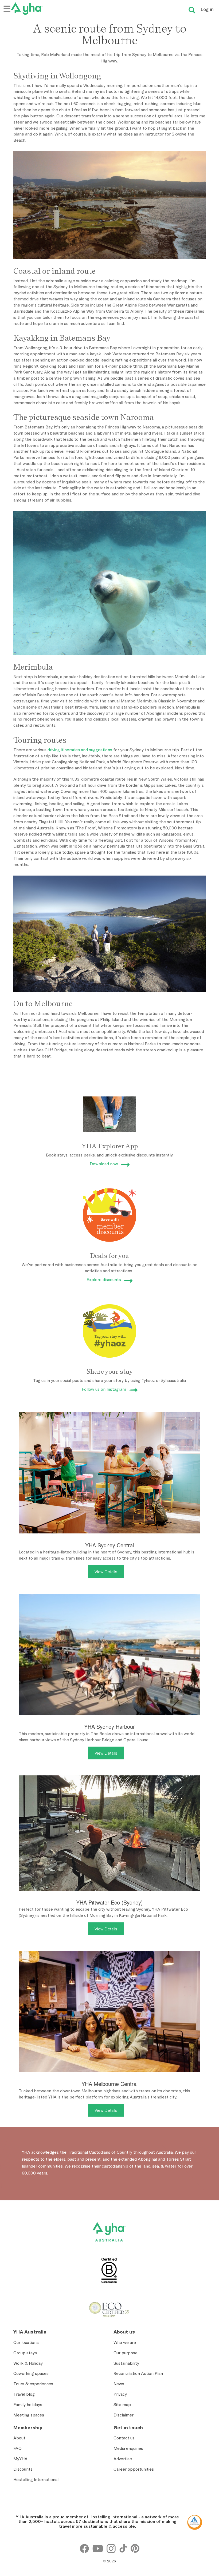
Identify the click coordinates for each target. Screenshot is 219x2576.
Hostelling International (36, 2479)
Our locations (26, 2342)
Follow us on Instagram (104, 1389)
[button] (201, 2442)
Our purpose (126, 2353)
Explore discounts (104, 1279)
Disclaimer (124, 2415)
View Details (106, 1572)
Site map (122, 2404)
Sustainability (126, 2363)
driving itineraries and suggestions (80, 750)
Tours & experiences (33, 2384)
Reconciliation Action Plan (138, 2373)
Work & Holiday (28, 2363)
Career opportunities (134, 2469)
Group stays (25, 2353)
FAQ (17, 2448)
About (19, 2438)
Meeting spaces (29, 2415)
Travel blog (24, 2394)
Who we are (125, 2342)
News (119, 2384)
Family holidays (28, 2404)
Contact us (124, 2438)
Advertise (123, 2459)
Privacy (120, 2394)
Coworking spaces (31, 2373)
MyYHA (20, 2459)
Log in (207, 9)
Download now (104, 1164)
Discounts (23, 2469)
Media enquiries (128, 2448)
